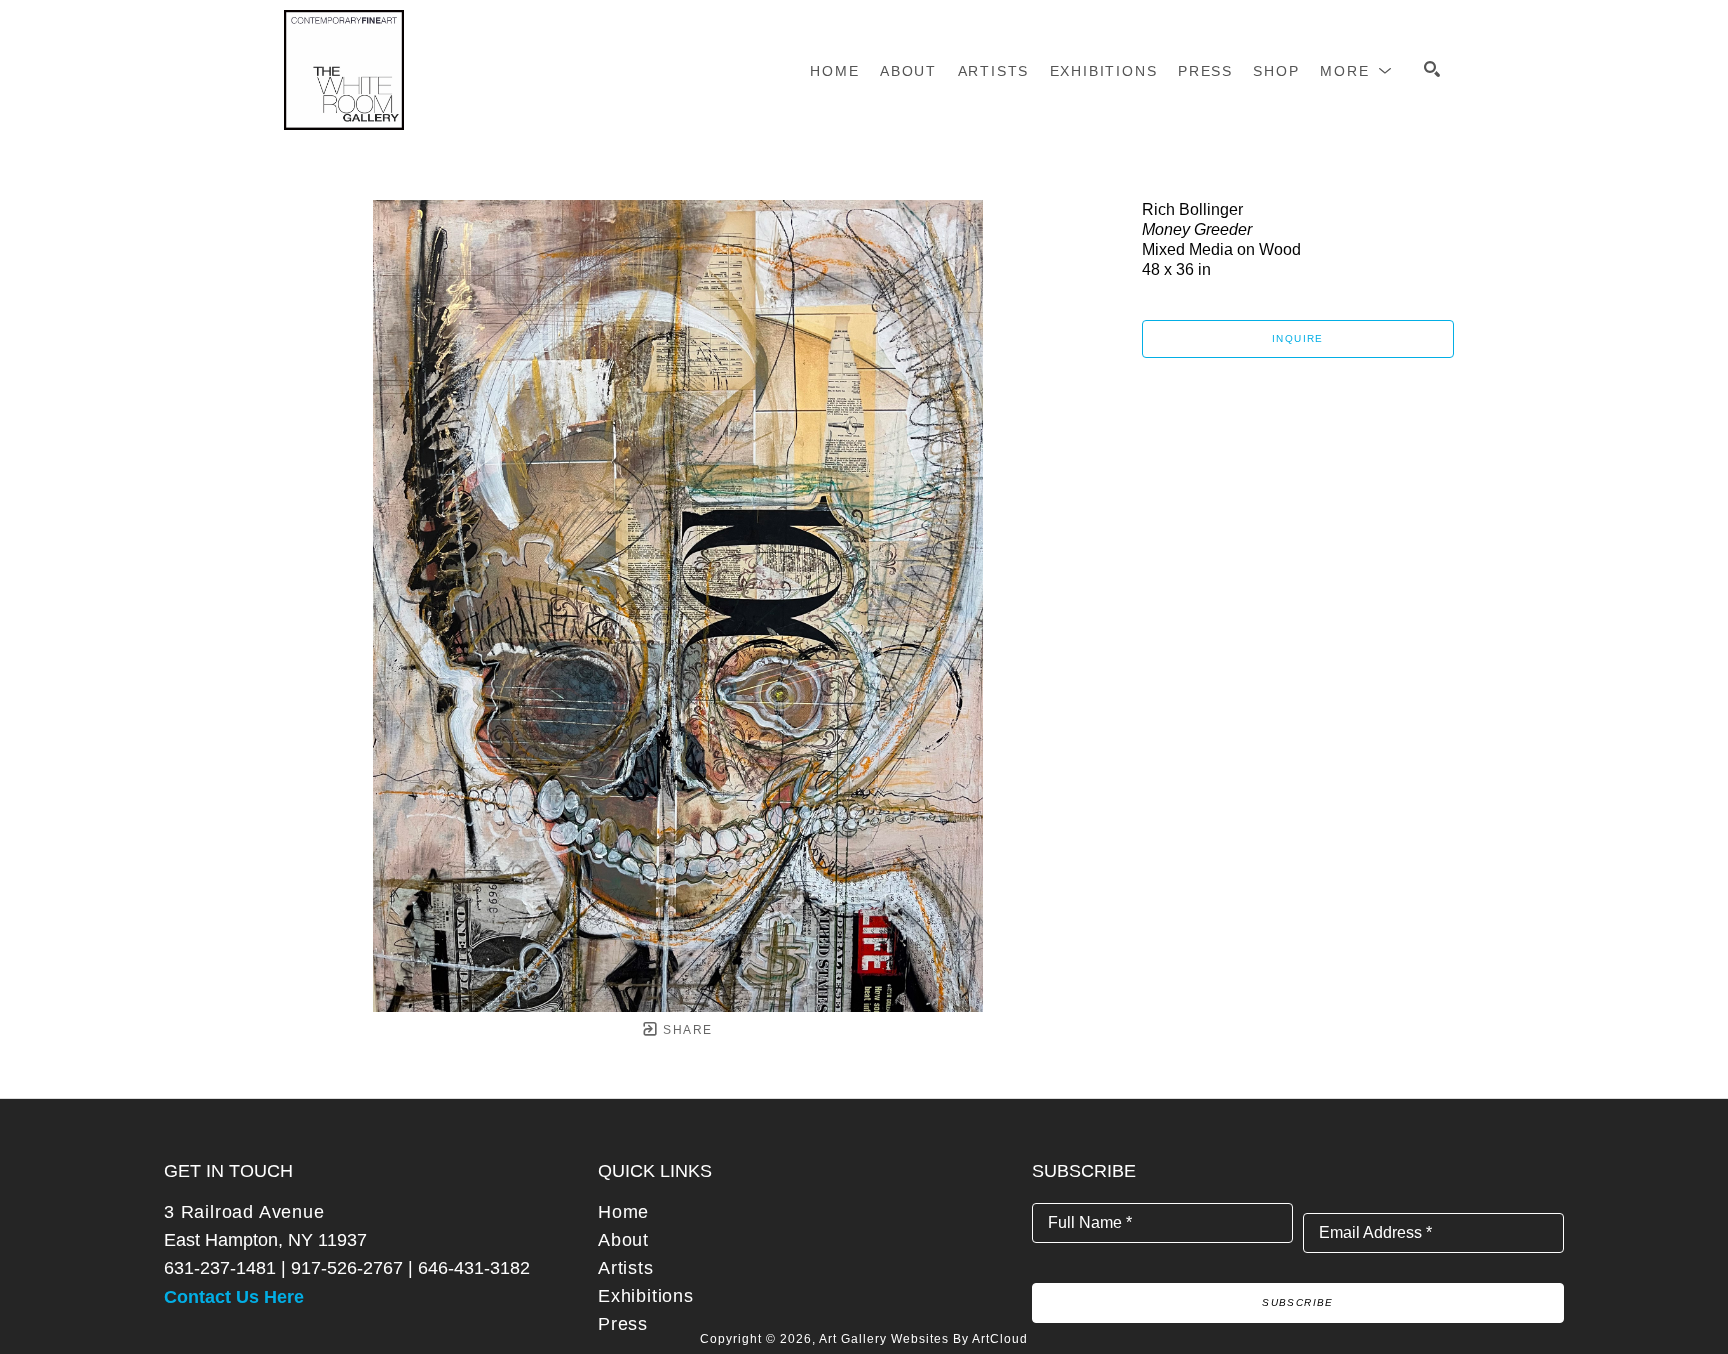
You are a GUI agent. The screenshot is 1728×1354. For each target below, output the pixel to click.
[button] (1356, 71)
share (685, 1030)
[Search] (1432, 69)
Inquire (1298, 338)
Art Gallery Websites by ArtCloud (923, 1339)
